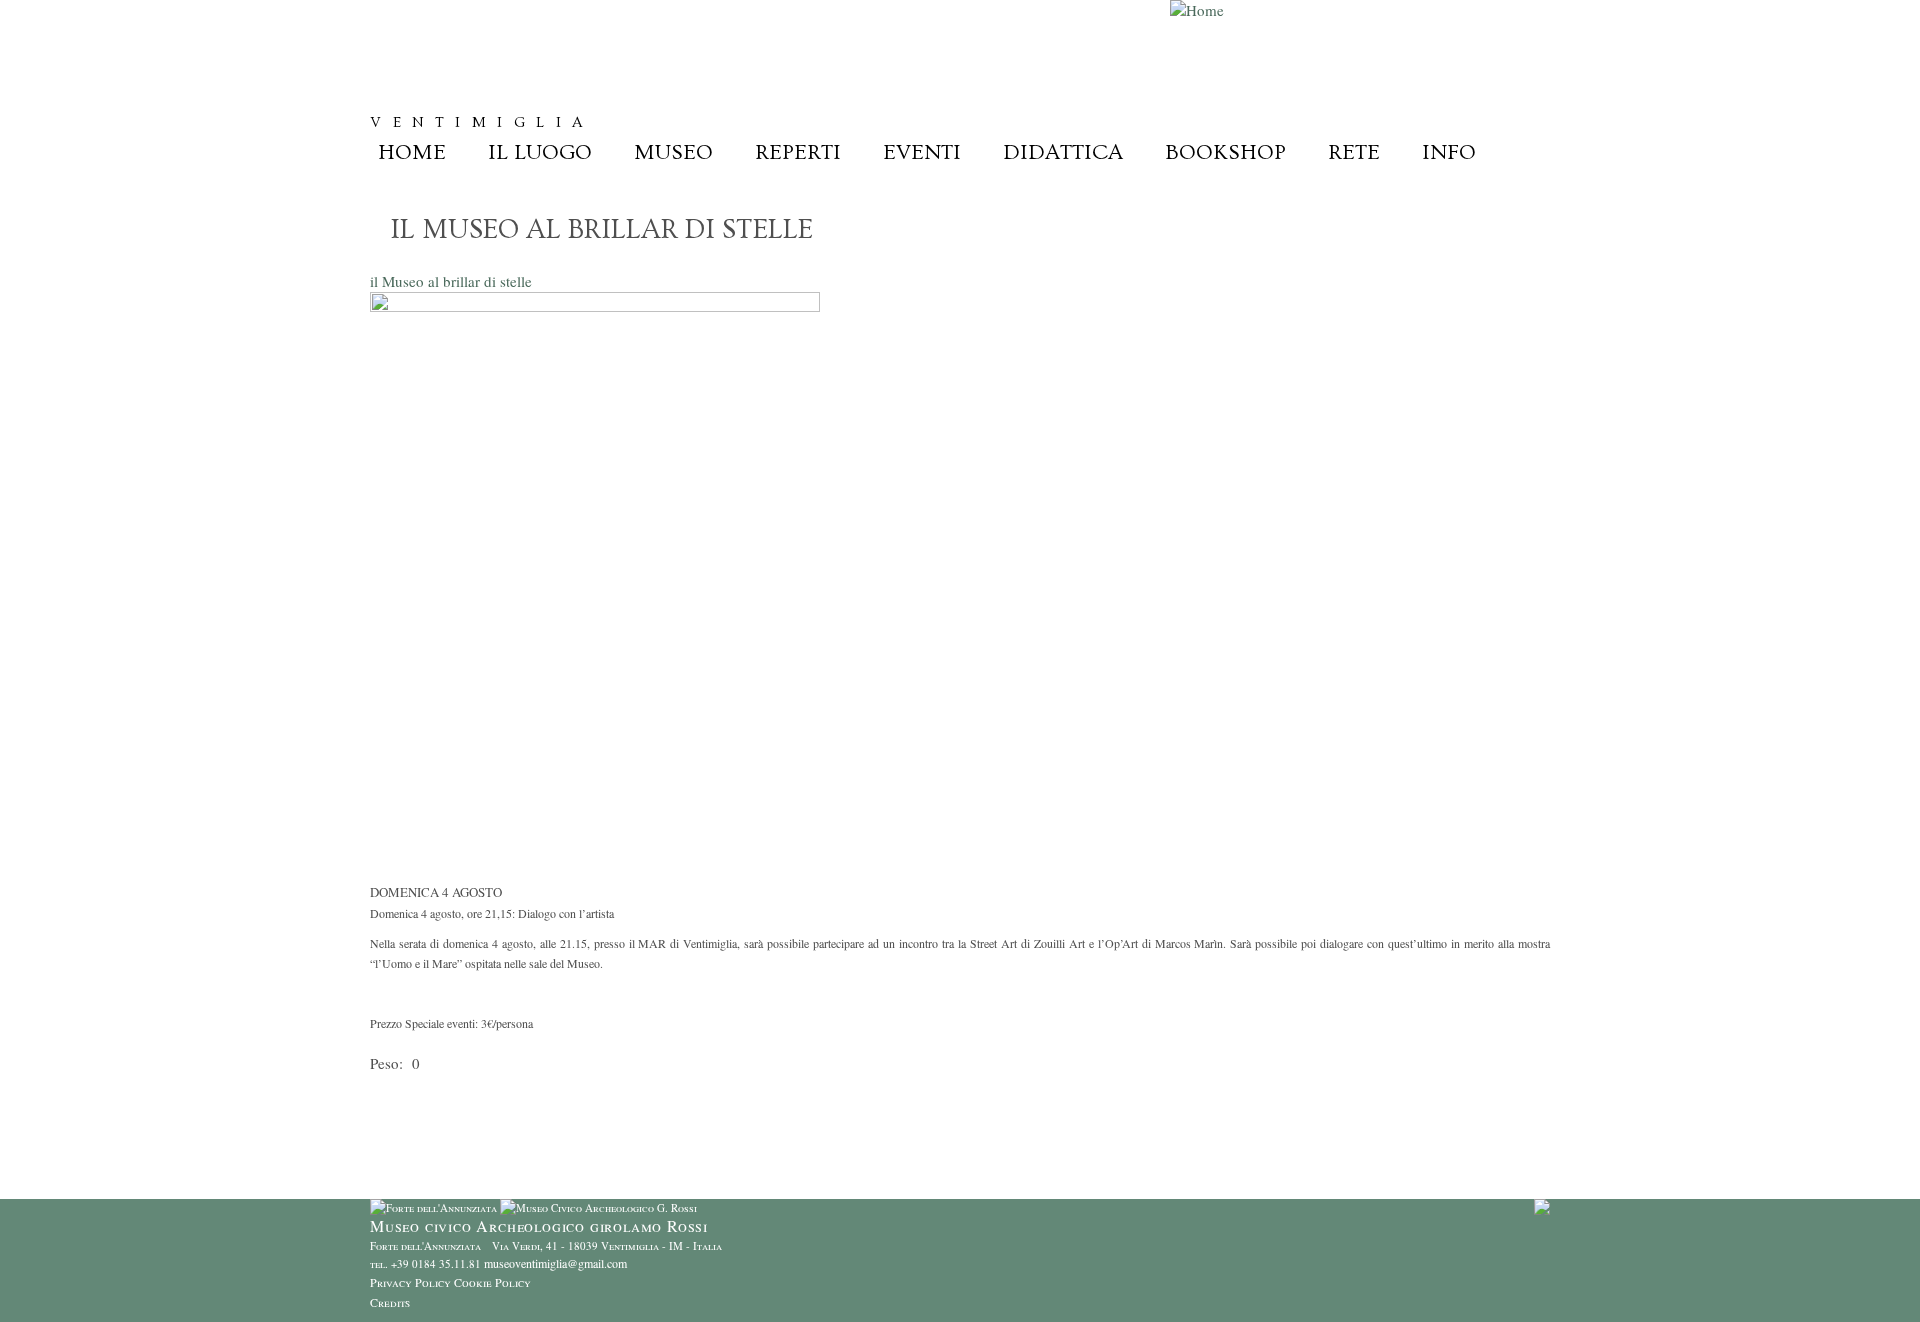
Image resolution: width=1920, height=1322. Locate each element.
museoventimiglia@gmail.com (555, 1263)
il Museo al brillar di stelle (451, 281)
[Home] (1197, 10)
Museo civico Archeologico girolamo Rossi (718, 84)
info (1449, 152)
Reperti (798, 152)
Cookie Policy (492, 1282)
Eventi (922, 152)
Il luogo (540, 152)
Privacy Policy (410, 1282)
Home (412, 152)
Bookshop (1225, 152)
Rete (1354, 152)
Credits (390, 1302)
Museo (673, 152)
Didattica (1063, 152)
